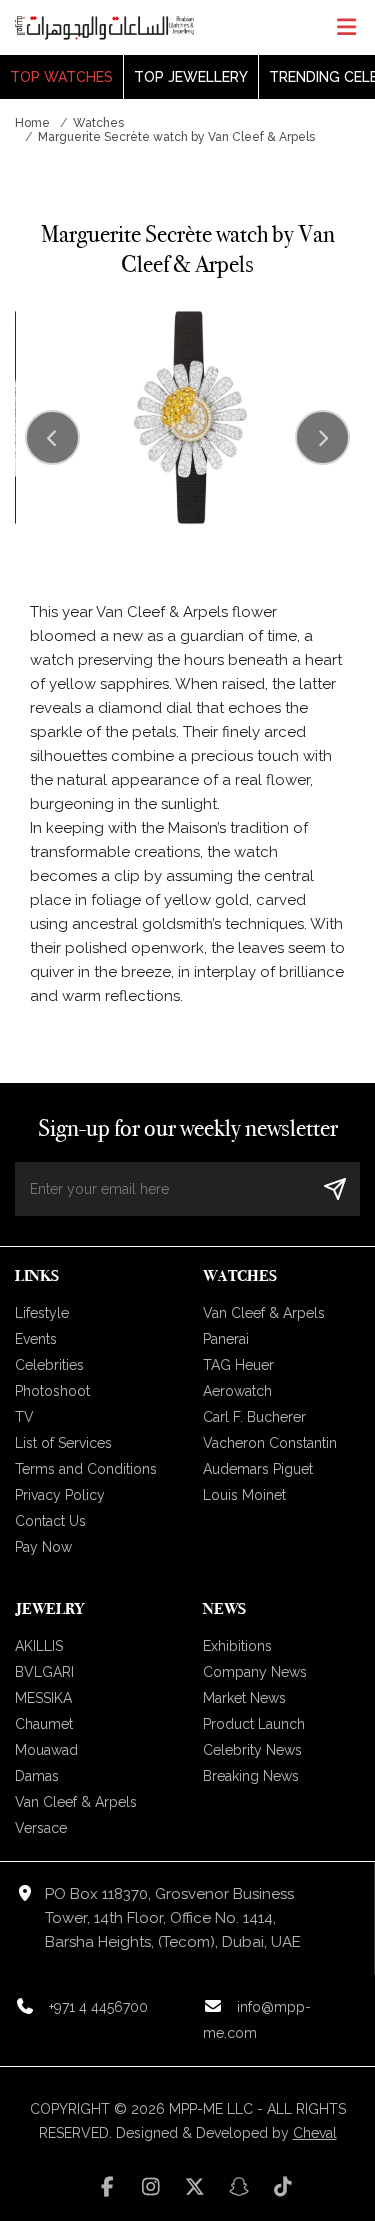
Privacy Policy (60, 1495)
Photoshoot (52, 1391)
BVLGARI (44, 1672)
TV (24, 1417)
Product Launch (254, 1724)
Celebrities (49, 1365)
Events (36, 1339)
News (224, 1608)
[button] (322, 437)
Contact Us (50, 1521)
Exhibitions (237, 1646)
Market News (244, 1698)
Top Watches (61, 77)
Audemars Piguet (258, 1469)
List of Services (63, 1443)
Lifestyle (42, 1313)
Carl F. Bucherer (254, 1417)
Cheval (315, 2133)
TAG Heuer (238, 1365)
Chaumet (44, 1724)
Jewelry (49, 1608)
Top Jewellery (191, 77)
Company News (255, 1672)
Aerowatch (237, 1391)
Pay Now (43, 1547)
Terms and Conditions (86, 1469)
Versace (41, 1828)
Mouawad (46, 1750)
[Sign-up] (335, 1188)
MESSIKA (43, 1698)
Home (32, 123)
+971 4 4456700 (98, 2007)
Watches (98, 123)
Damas (37, 1776)
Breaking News (251, 1776)
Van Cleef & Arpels (264, 1313)
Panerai (226, 1339)
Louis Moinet (244, 1495)
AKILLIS (39, 1646)
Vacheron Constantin (270, 1443)
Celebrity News (252, 1750)
